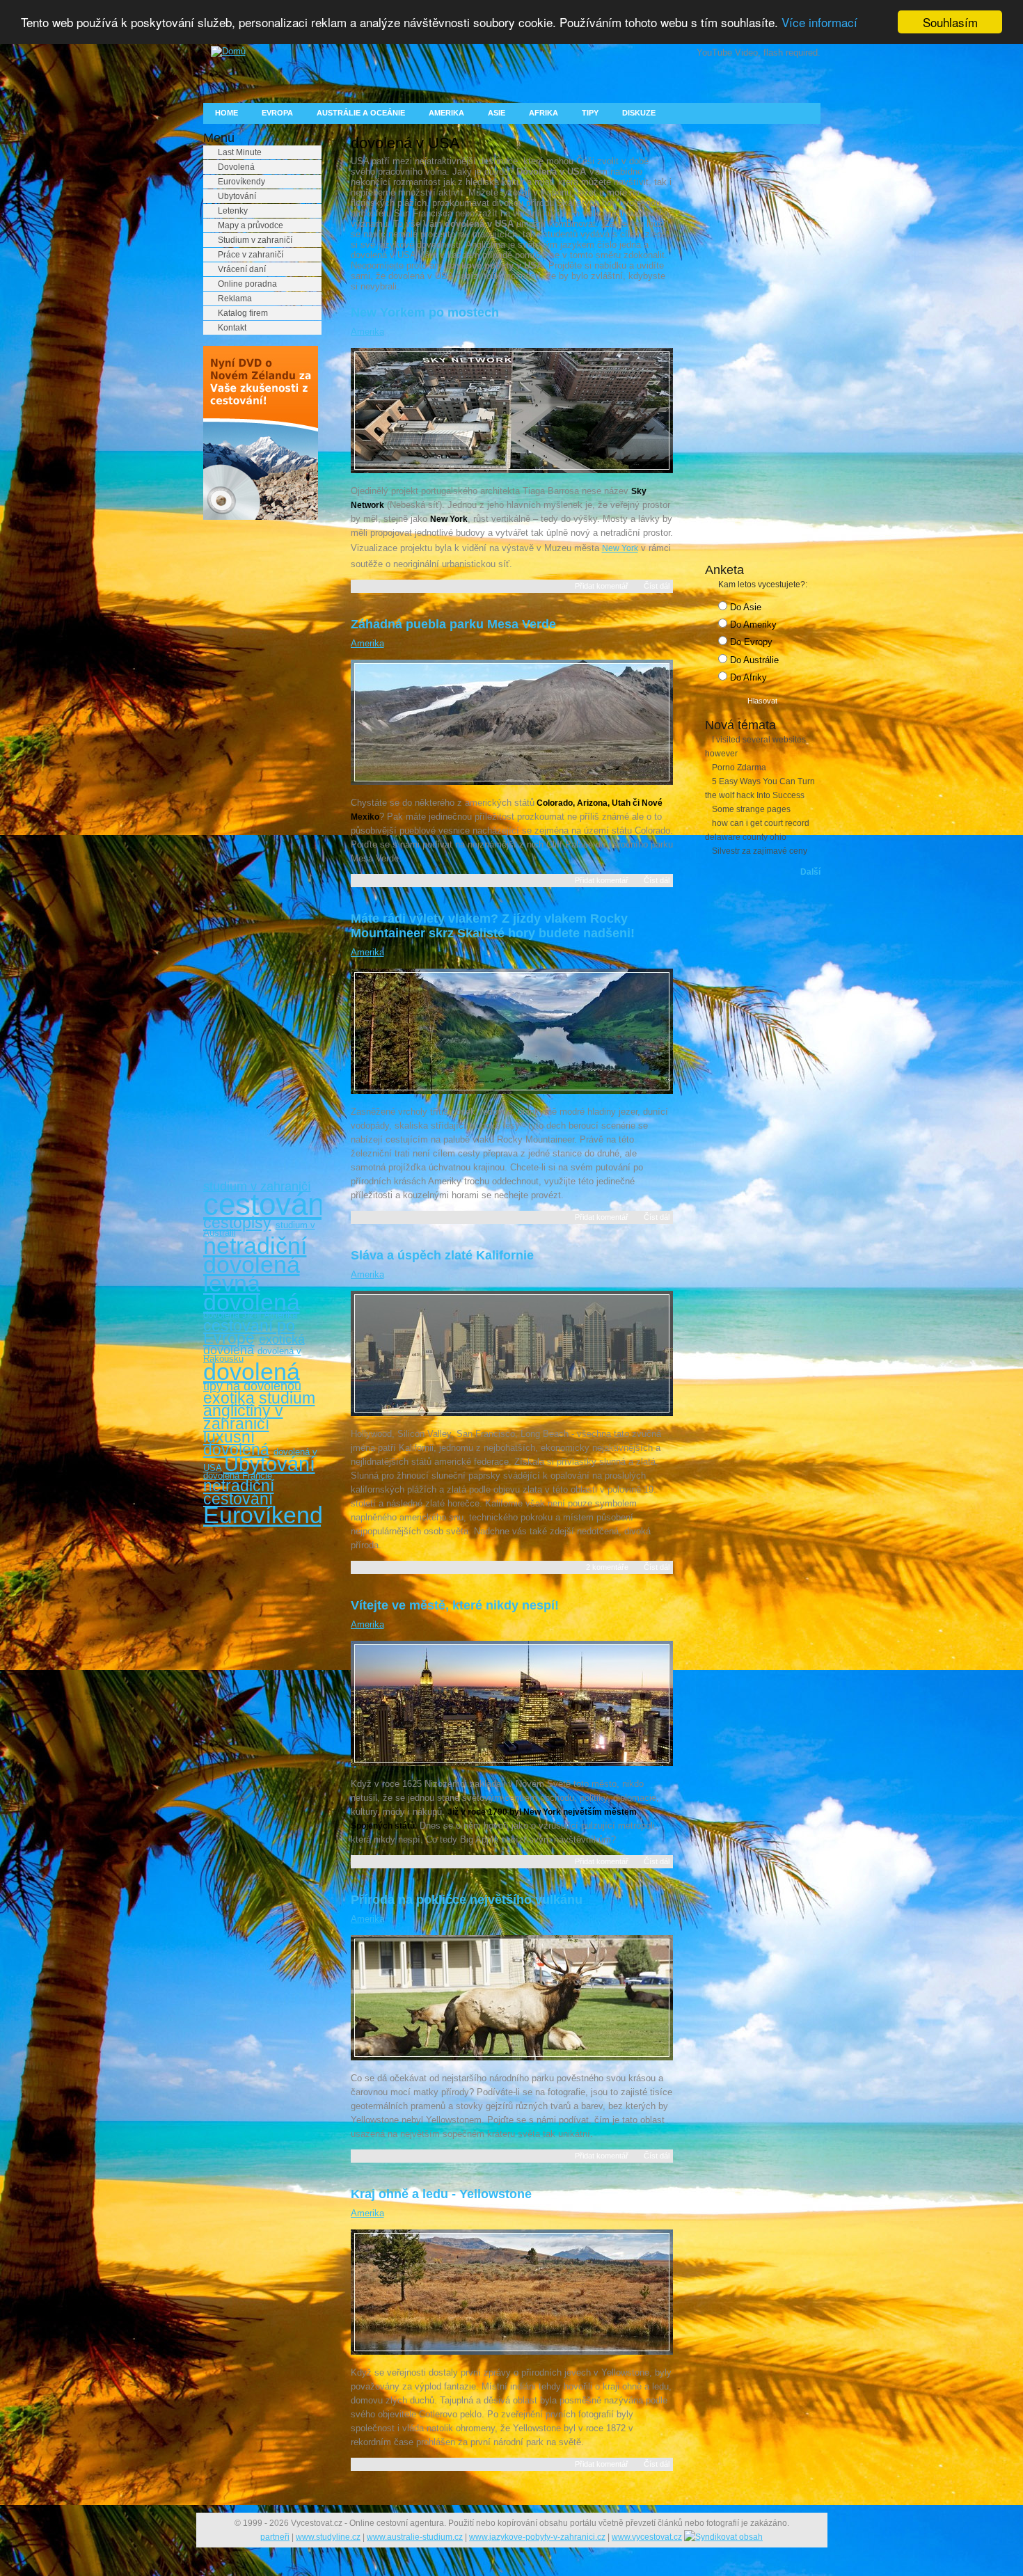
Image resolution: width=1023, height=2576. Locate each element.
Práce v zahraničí (251, 255)
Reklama (235, 299)
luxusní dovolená (236, 1444)
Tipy (590, 113)
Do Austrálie (753, 660)
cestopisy (237, 1223)
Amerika (446, 113)
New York (620, 548)
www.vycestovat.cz (647, 2537)
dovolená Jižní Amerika (250, 1315)
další (810, 872)
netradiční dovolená (255, 1255)
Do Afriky (747, 677)
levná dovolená (252, 1293)
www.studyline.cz (328, 2537)
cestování (268, 1204)
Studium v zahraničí (255, 240)
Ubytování (237, 196)
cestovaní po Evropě (249, 1332)
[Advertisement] (259, 743)
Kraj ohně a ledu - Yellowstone (441, 2194)
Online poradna (247, 284)
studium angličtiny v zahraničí (259, 1411)
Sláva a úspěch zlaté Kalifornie (442, 1255)
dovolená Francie (238, 1476)
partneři (275, 2537)
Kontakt (232, 328)
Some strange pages (751, 809)
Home (227, 113)
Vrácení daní (242, 269)
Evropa (277, 113)
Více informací (819, 23)
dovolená (252, 1372)
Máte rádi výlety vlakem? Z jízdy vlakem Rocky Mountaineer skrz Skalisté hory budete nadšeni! (493, 926)
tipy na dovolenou (252, 1386)
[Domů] (224, 51)
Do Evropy (750, 642)
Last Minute (240, 152)
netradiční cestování (239, 1492)
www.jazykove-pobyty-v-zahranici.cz (537, 2537)
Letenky (233, 211)
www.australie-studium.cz (415, 2537)
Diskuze (639, 113)
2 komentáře (607, 1567)
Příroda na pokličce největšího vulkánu (467, 1900)
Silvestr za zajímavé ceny (760, 851)
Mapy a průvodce (251, 225)
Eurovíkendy (241, 182)
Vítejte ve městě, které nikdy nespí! (455, 1605)
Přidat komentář (602, 586)
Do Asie (744, 607)
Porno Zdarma (739, 768)
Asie (497, 113)
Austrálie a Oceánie (361, 113)
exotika (229, 1398)
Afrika (544, 113)
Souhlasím (950, 22)
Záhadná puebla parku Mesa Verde (453, 624)
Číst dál (657, 586)
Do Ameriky (752, 625)
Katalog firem (243, 313)
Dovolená (236, 167)
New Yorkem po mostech (425, 312)
